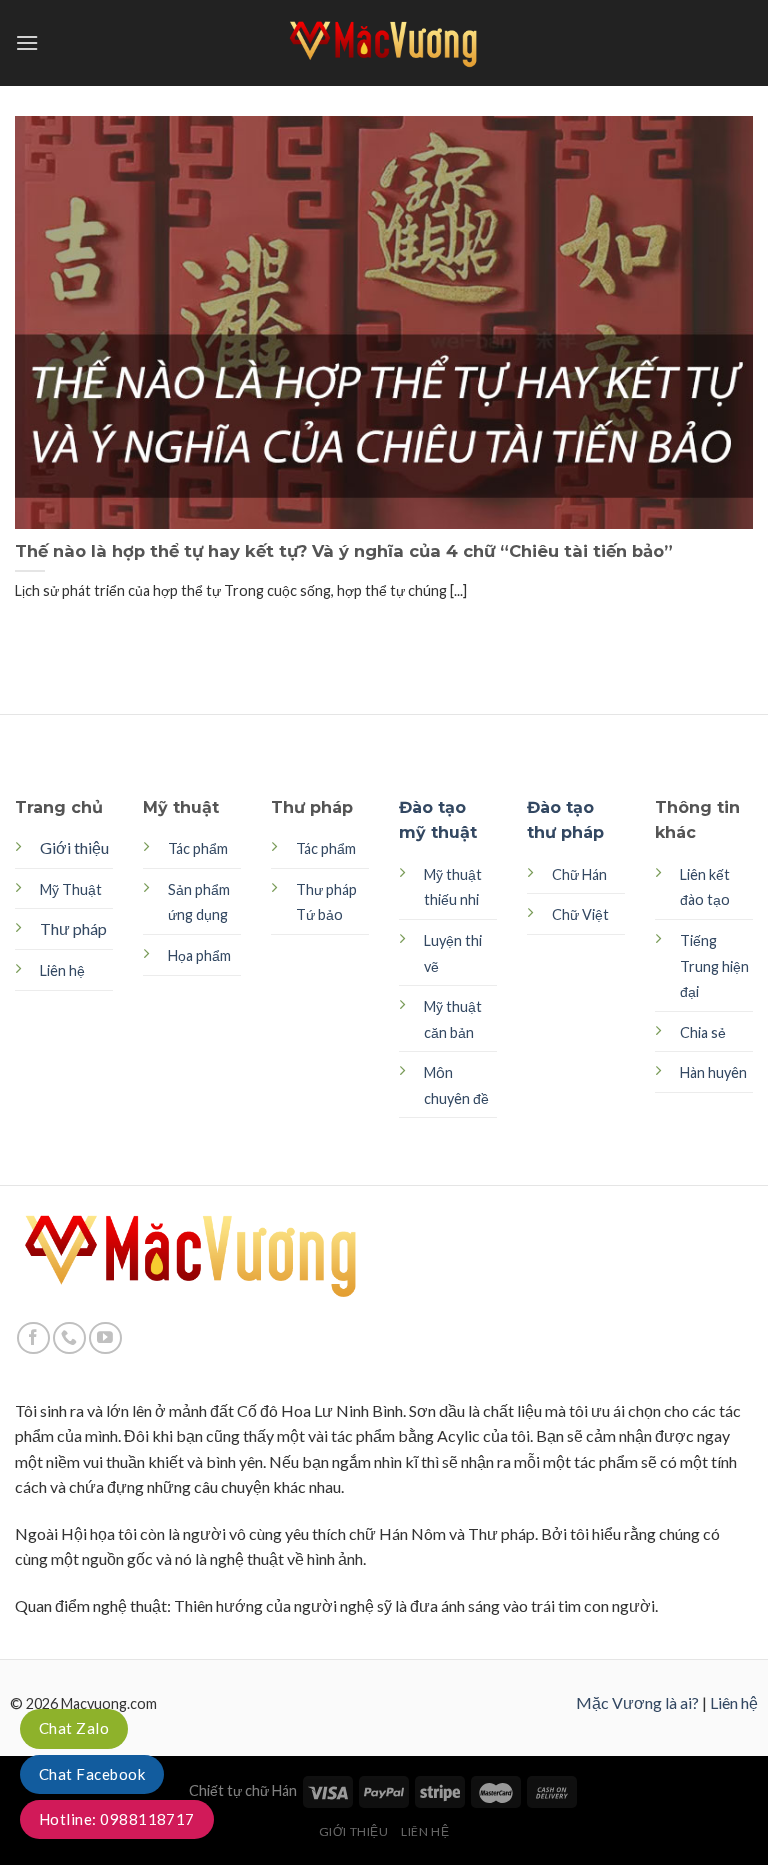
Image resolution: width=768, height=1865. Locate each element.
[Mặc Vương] (384, 43)
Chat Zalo (74, 1728)
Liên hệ (734, 1702)
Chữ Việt (580, 914)
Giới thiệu (74, 847)
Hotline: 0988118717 (117, 1819)
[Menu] (27, 42)
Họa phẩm (199, 955)
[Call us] (69, 1338)
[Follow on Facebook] (33, 1338)
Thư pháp (73, 928)
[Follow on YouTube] (105, 1338)
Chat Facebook (92, 1774)
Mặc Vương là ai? (637, 1702)
